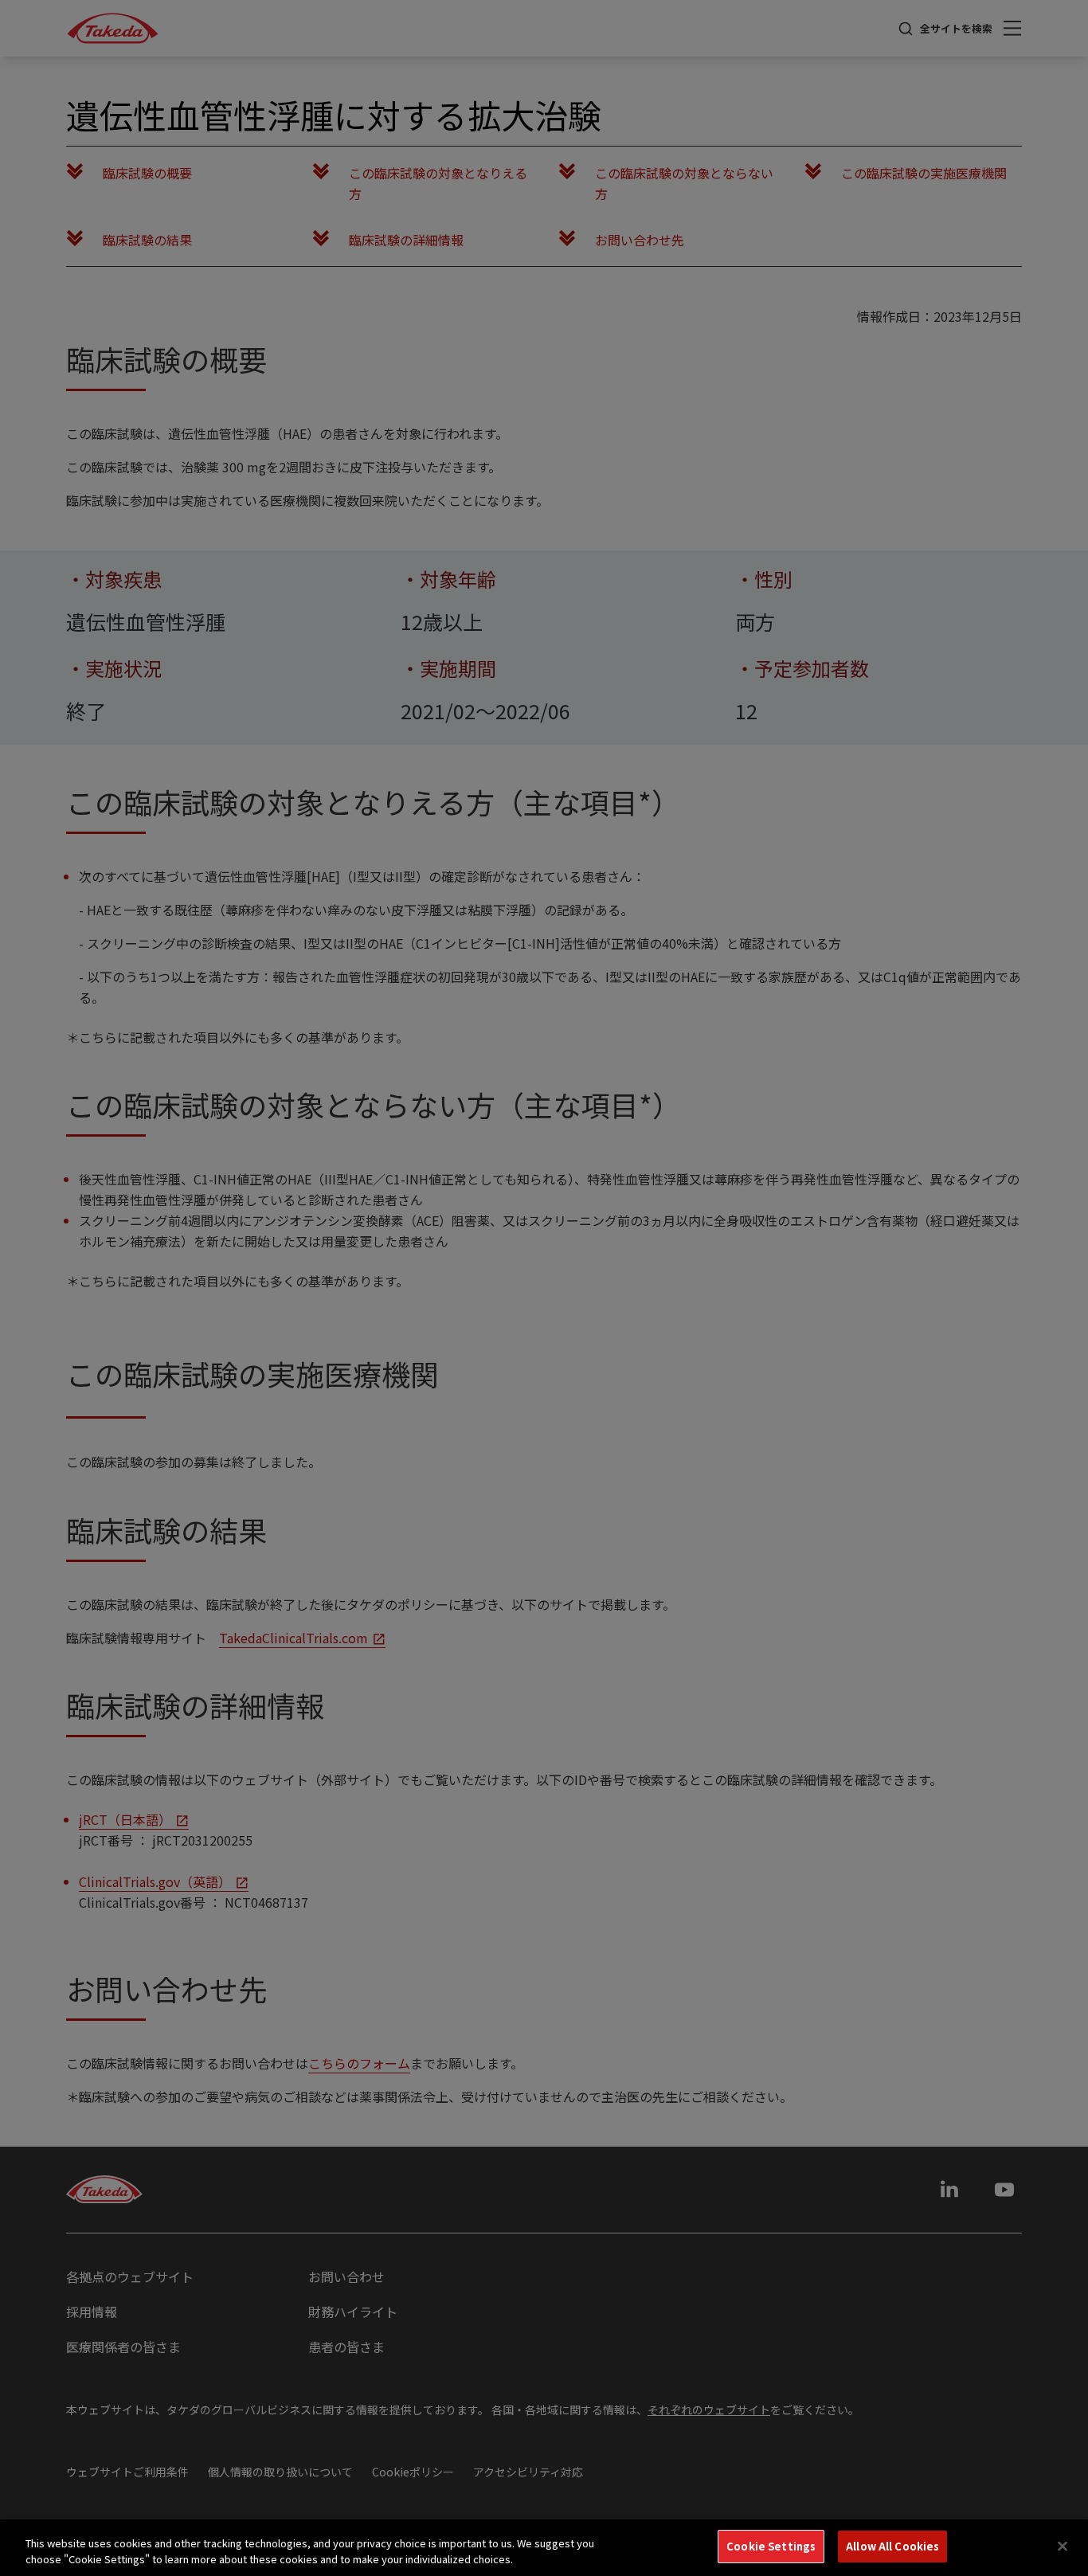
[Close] (1063, 2546)
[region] (544, 2548)
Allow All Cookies (892, 2546)
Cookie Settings (771, 2546)
